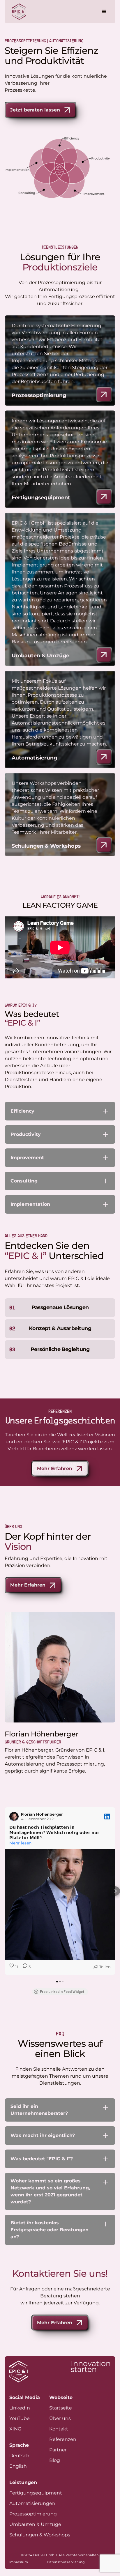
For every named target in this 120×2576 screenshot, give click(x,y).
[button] (103, 12)
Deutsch (19, 2456)
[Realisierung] (104, 655)
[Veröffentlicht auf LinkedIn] (107, 1817)
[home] (18, 12)
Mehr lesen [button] (20, 1843)
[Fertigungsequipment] (104, 497)
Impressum (19, 2562)
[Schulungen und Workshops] (104, 845)
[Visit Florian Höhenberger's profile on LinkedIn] (14, 1817)
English (18, 2466)
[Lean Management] (104, 394)
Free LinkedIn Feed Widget (62, 1992)
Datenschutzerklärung (66, 2562)
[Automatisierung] (104, 757)
